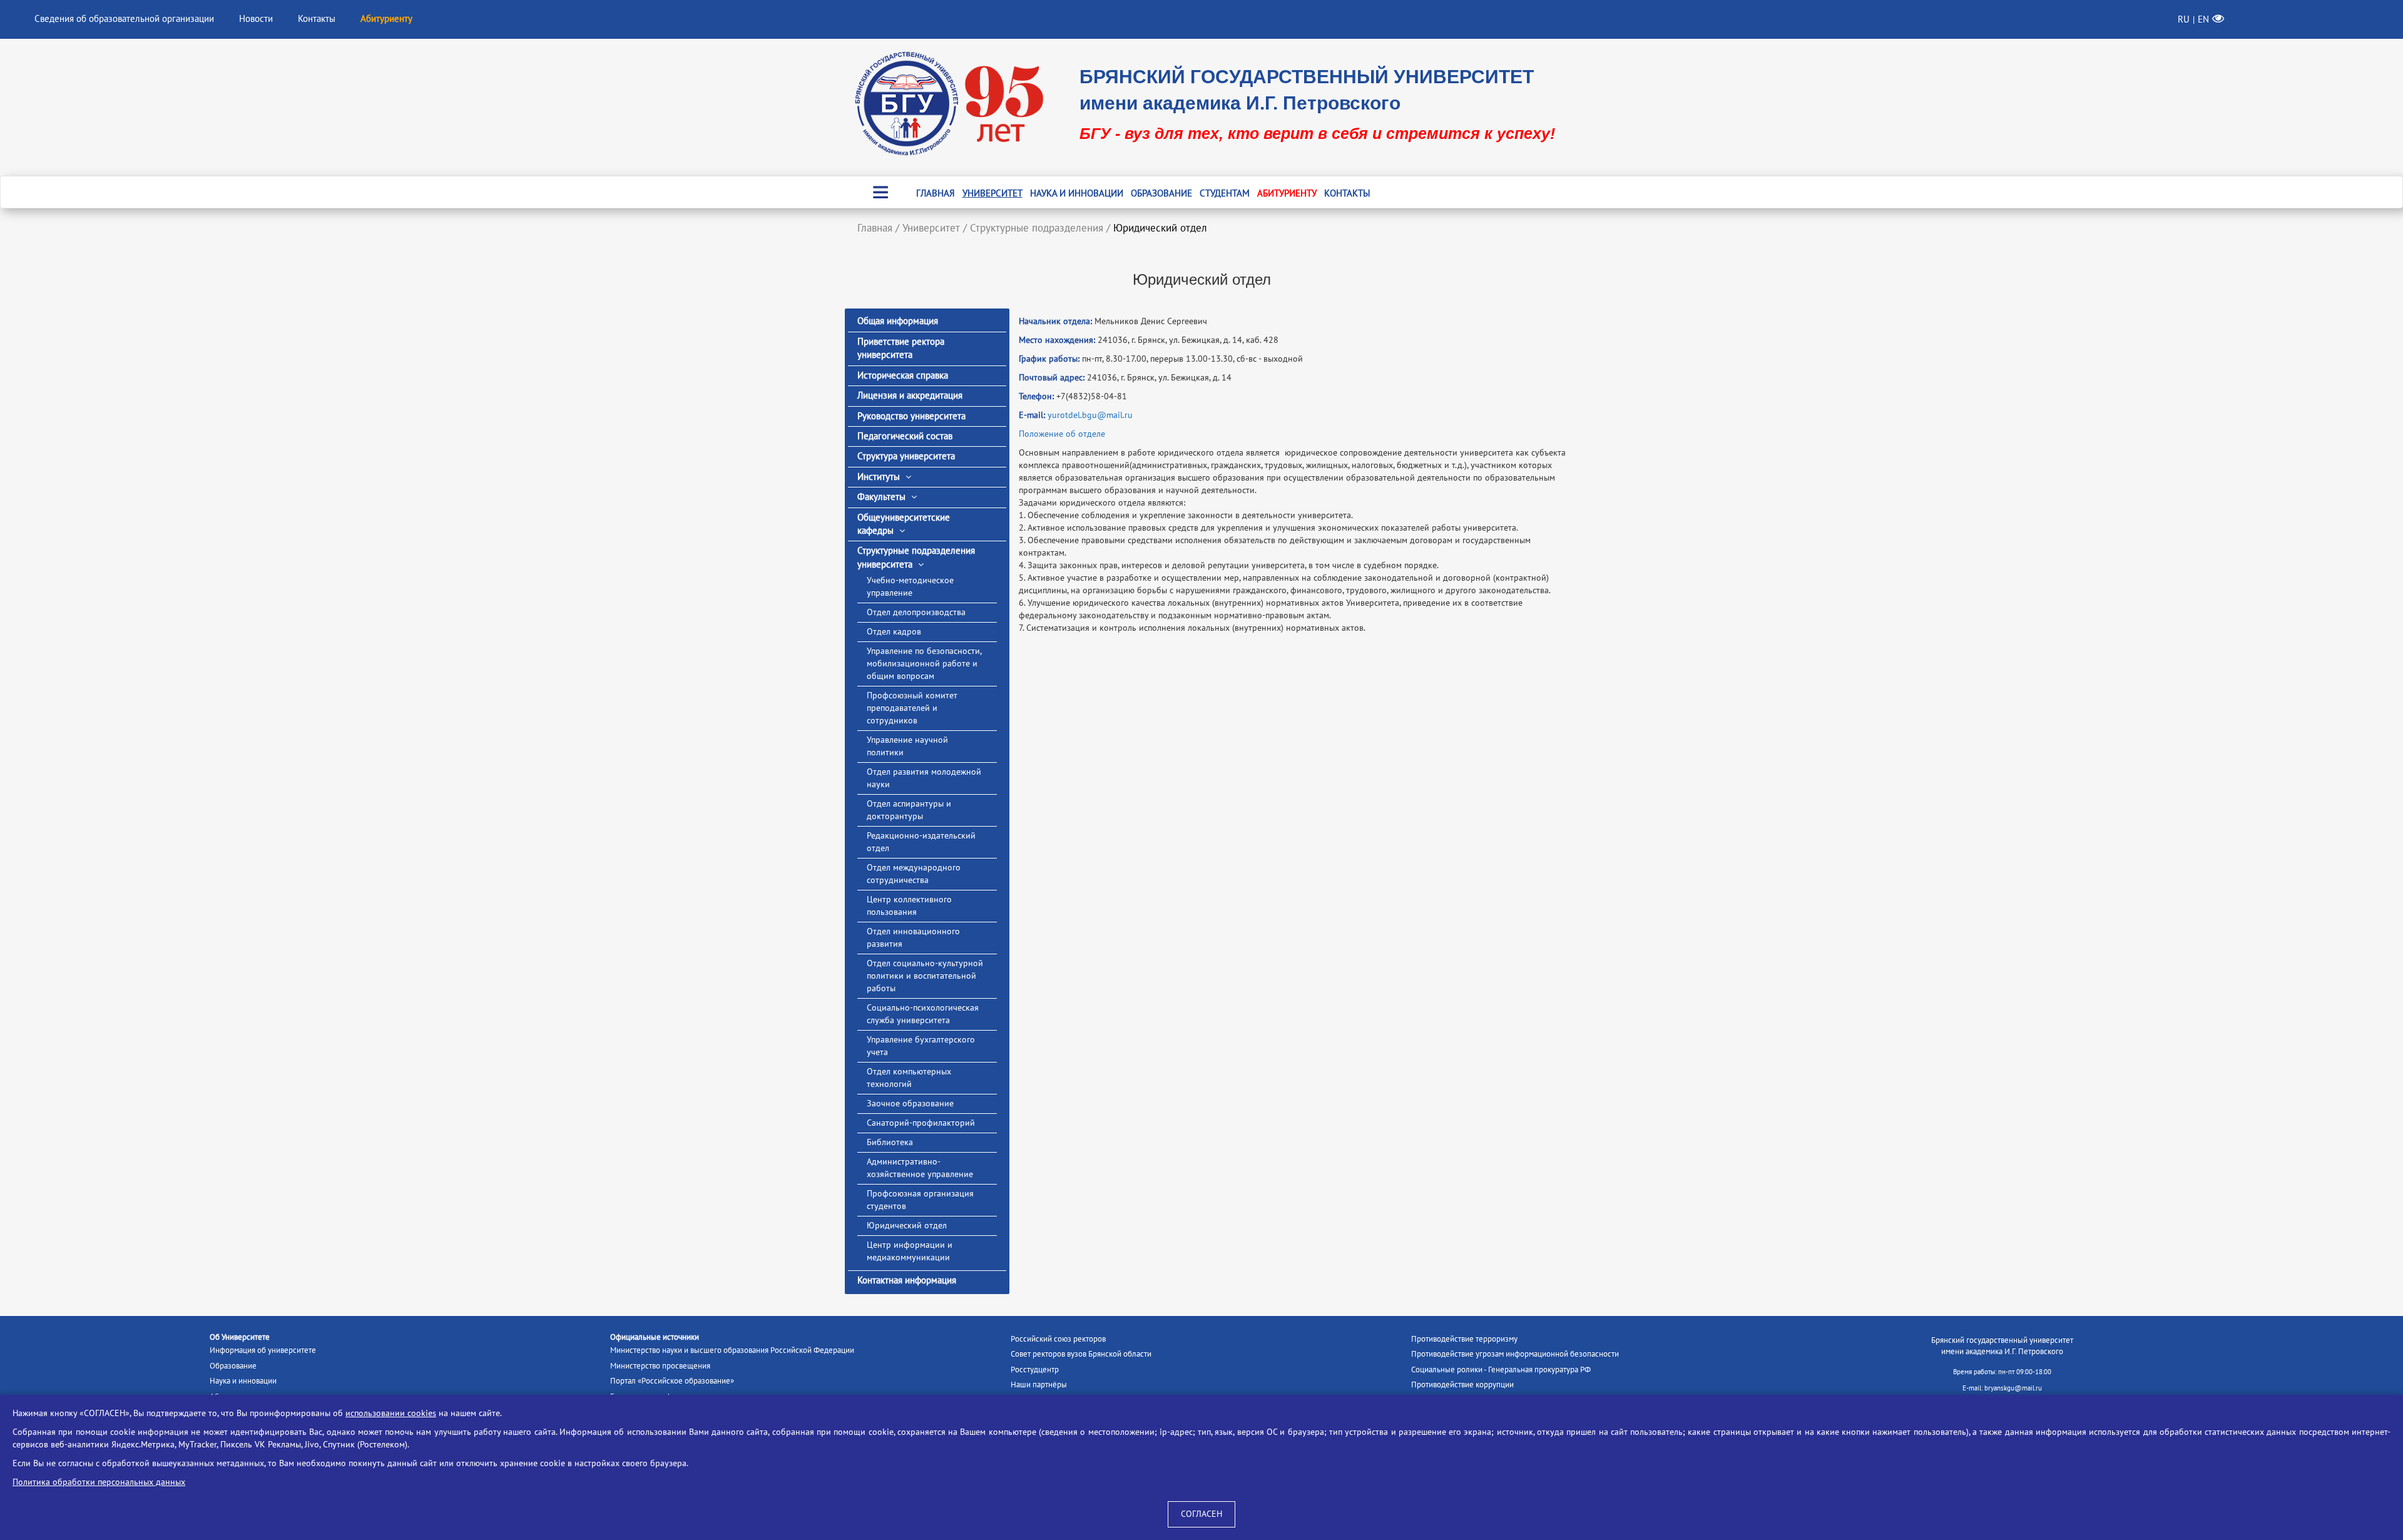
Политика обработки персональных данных (99, 1482)
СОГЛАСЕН (1201, 1514)
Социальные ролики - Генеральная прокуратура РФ (1501, 1370)
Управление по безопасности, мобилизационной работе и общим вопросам (924, 664)
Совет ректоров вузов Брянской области (1081, 1354)
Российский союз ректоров (1058, 1339)
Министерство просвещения (660, 1366)
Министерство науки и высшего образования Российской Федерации (732, 1350)
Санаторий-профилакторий (921, 1123)
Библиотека (890, 1142)
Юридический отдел (907, 1226)
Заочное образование (910, 1104)
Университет (992, 193)
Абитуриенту (1287, 193)
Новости (256, 19)
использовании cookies (391, 1413)
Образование (1161, 193)
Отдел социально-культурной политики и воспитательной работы (925, 976)
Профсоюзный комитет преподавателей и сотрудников (912, 708)
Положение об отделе (1062, 434)
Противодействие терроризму (1464, 1339)
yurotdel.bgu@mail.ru (1090, 415)
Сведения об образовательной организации (124, 19)
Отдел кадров (894, 632)
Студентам (1225, 193)
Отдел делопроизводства (916, 612)
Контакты (317, 19)
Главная (936, 193)
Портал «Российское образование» (672, 1381)
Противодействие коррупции (1462, 1385)
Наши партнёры (1039, 1385)
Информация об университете (263, 1350)
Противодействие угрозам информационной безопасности (1515, 1354)
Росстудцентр (1035, 1370)
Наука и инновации (1077, 193)
